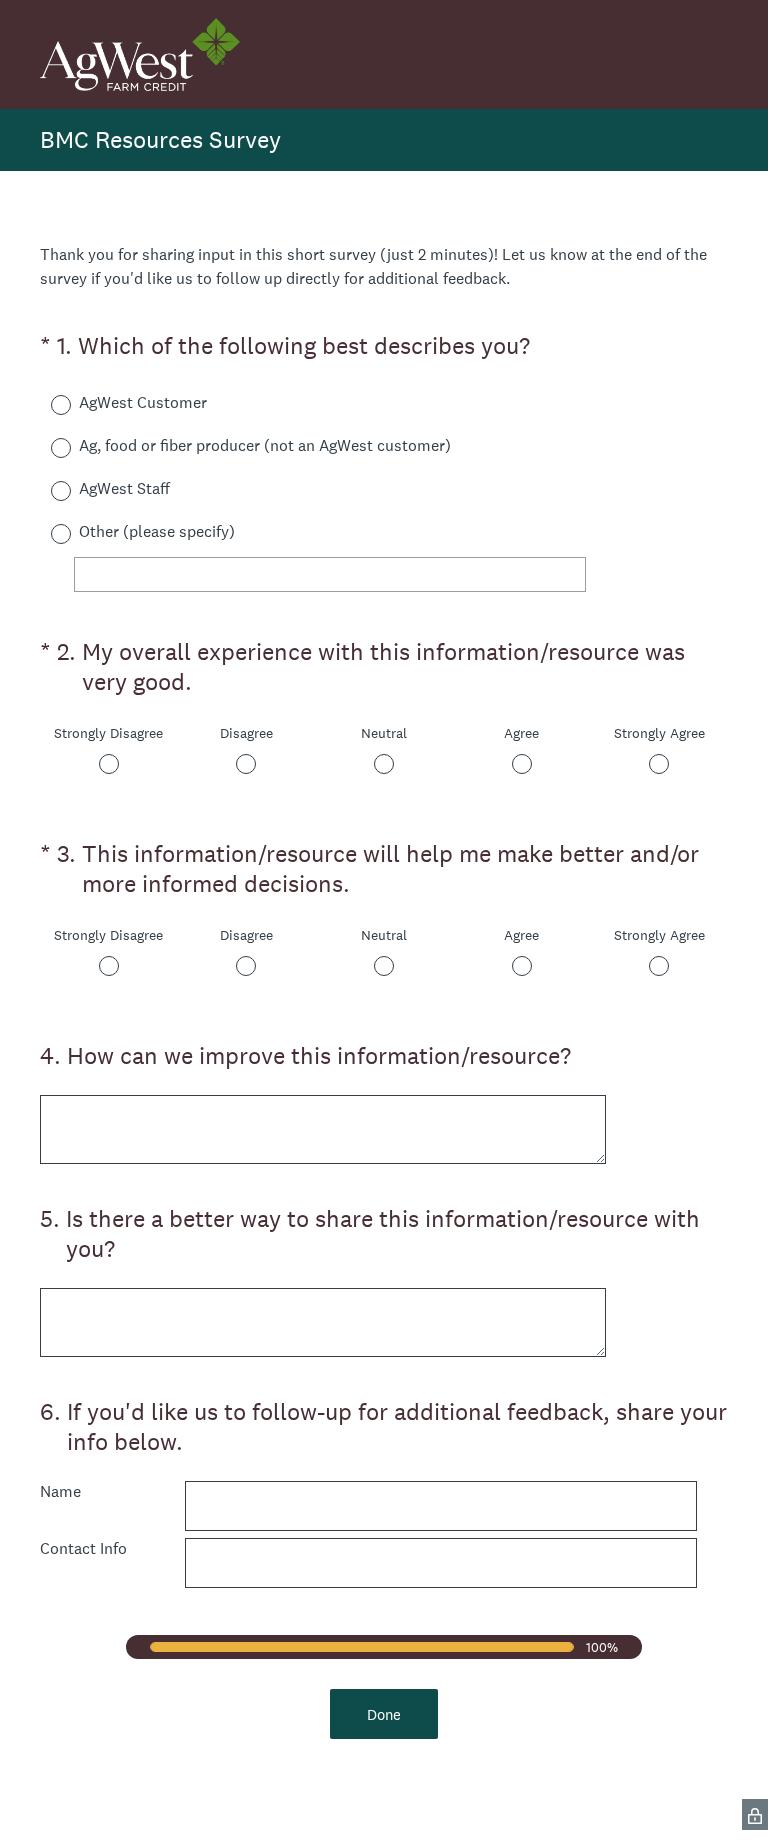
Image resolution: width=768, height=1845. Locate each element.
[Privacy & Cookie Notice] (755, 1814)
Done (384, 1714)
